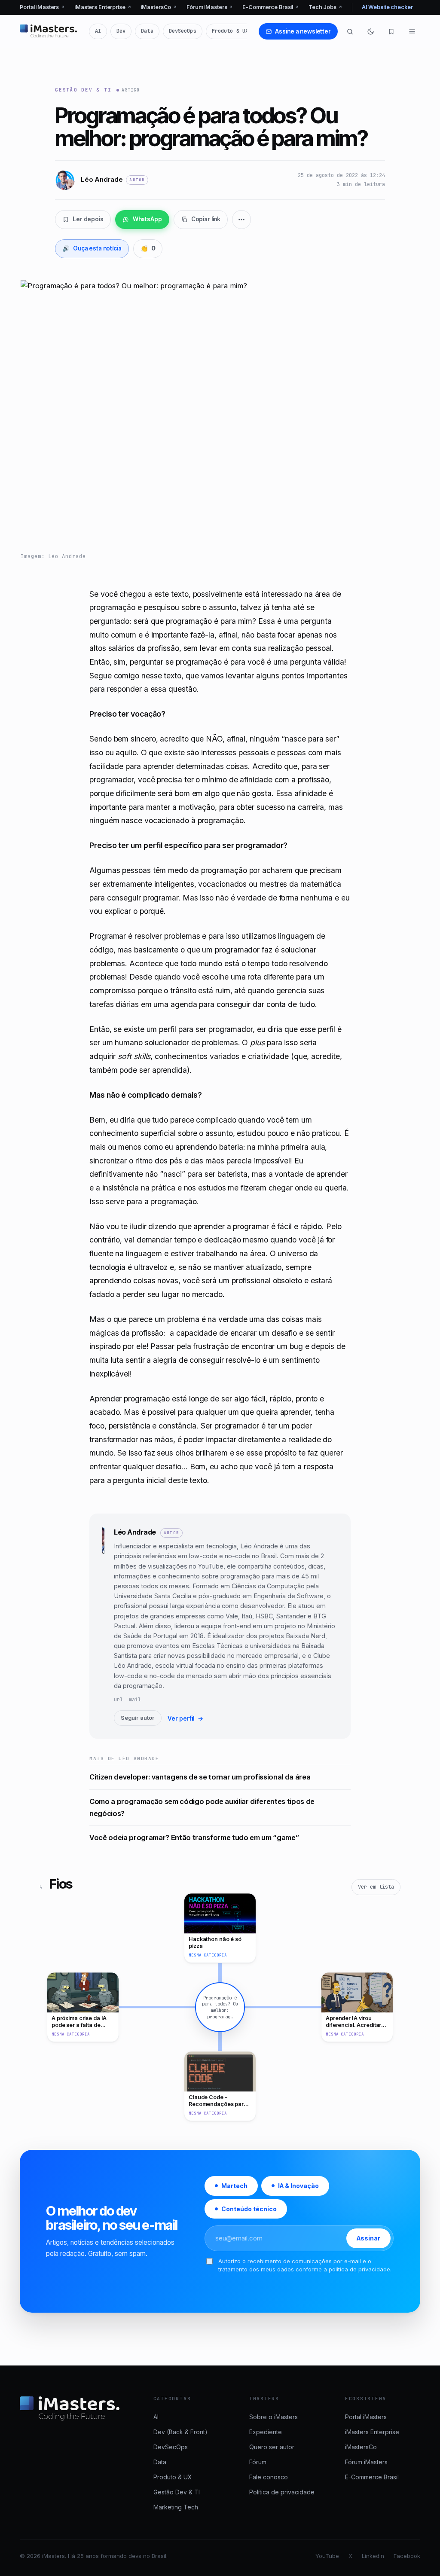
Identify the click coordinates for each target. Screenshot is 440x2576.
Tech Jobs (325, 7)
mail (135, 1700)
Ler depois (88, 219)
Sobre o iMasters (273, 2417)
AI (98, 31)
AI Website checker (387, 7)
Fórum (258, 2462)
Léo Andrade (135, 1532)
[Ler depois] (391, 31)
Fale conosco (269, 2477)
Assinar (368, 2239)
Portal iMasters (42, 7)
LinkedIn (373, 2556)
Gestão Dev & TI (83, 90)
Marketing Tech (176, 2507)
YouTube (327, 2556)
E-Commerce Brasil (271, 7)
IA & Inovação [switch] (298, 2186)
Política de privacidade (282, 2492)
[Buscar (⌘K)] (350, 31)
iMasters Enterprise (103, 7)
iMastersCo (159, 7)
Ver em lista (376, 1887)
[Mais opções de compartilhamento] (241, 220)
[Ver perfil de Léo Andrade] (103, 1626)
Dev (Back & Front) (180, 2432)
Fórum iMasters (210, 7)
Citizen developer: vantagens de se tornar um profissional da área (200, 1777)
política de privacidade (359, 2270)
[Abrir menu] (412, 31)
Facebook (407, 2556)
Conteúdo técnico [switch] (249, 2209)
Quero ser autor (272, 2447)
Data (147, 31)
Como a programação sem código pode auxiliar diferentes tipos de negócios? (202, 1807)
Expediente (266, 2432)
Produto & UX (230, 31)
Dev (121, 31)
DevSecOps (183, 31)
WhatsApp (147, 219)
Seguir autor (138, 1718)
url (118, 1700)
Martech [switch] (234, 2186)
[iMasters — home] (48, 31)
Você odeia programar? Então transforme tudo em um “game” (194, 1837)
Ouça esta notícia (92, 248)
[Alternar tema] (371, 31)
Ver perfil (185, 1718)
